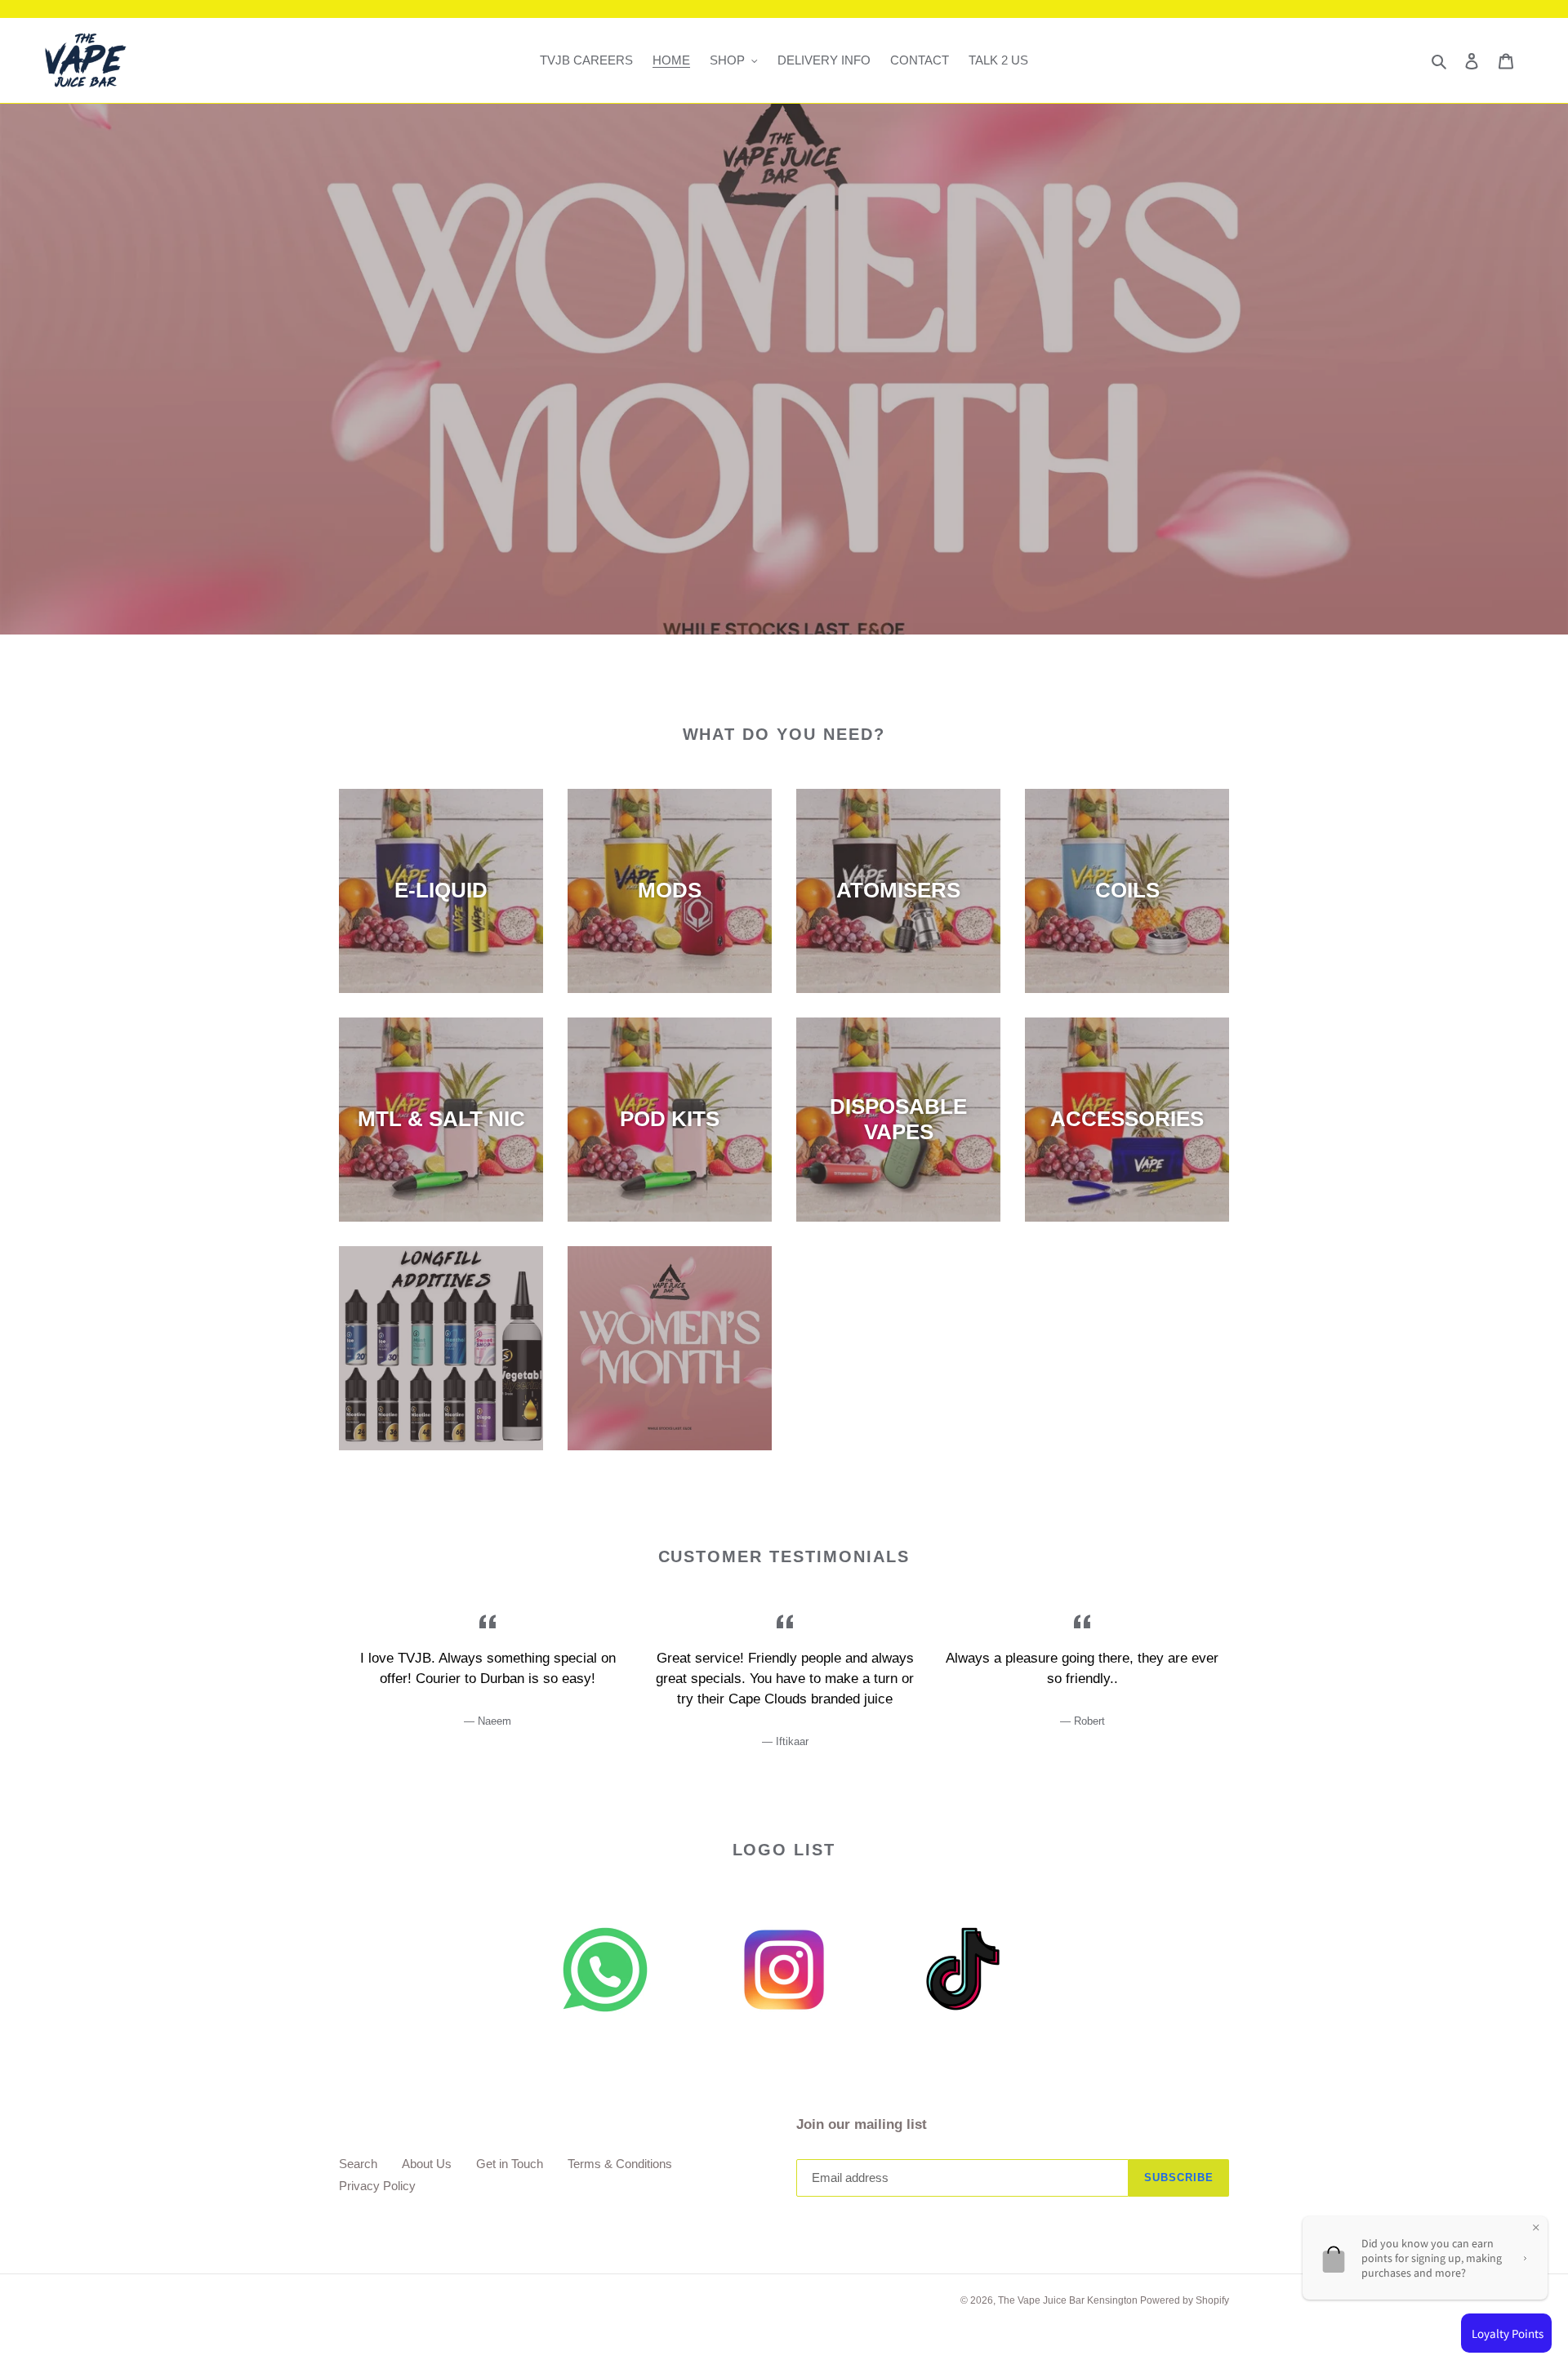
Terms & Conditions (620, 2164)
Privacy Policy (377, 2186)
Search (358, 2164)
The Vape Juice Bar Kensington (1069, 2300)
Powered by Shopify (1185, 2300)
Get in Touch (510, 2164)
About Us (427, 2164)
